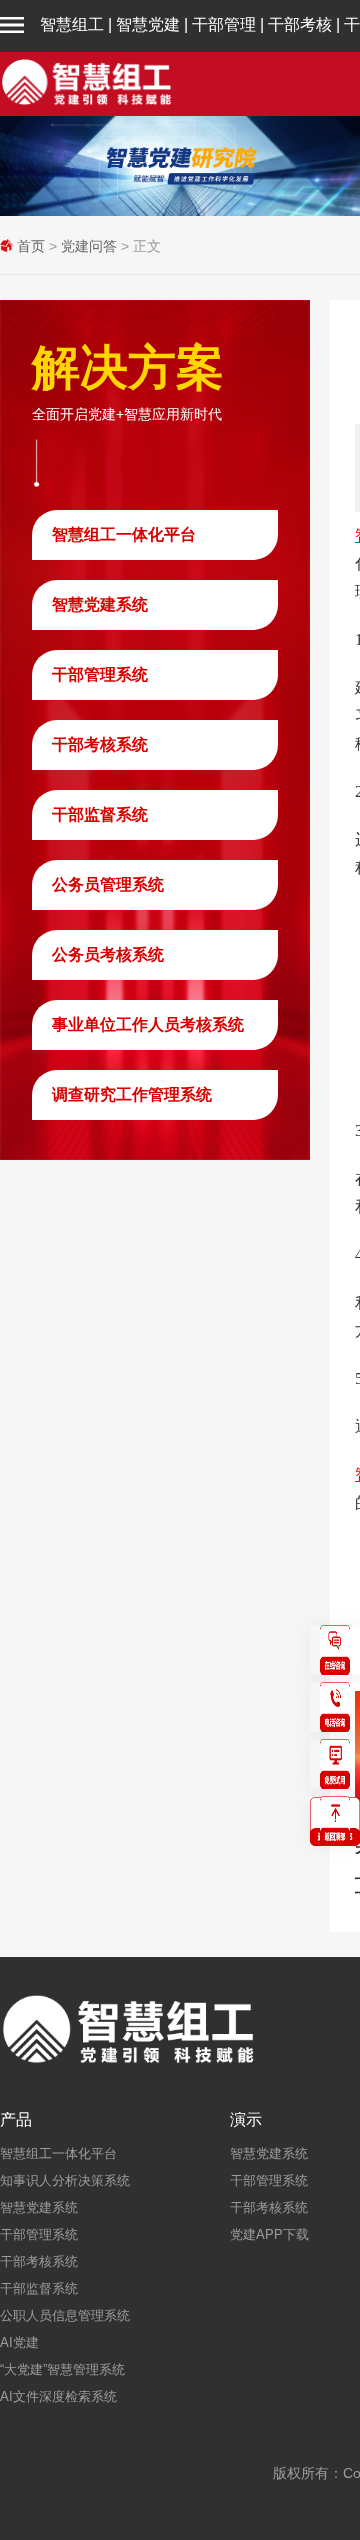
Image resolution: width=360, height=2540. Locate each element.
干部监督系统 (100, 814)
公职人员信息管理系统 (65, 2315)
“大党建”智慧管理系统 (62, 2369)
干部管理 (224, 24)
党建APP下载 (269, 2234)
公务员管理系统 (108, 884)
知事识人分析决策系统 (65, 2180)
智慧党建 (148, 24)
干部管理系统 (100, 674)
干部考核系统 (100, 744)
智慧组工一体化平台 (124, 534)
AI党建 (19, 2342)
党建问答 (89, 246)
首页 (31, 246)
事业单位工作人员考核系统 (148, 1024)
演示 (246, 2120)
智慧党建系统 (100, 604)
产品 (16, 2120)
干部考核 (300, 24)
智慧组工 (72, 24)
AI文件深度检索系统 (58, 2396)
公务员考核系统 (108, 954)
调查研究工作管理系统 (132, 1094)
